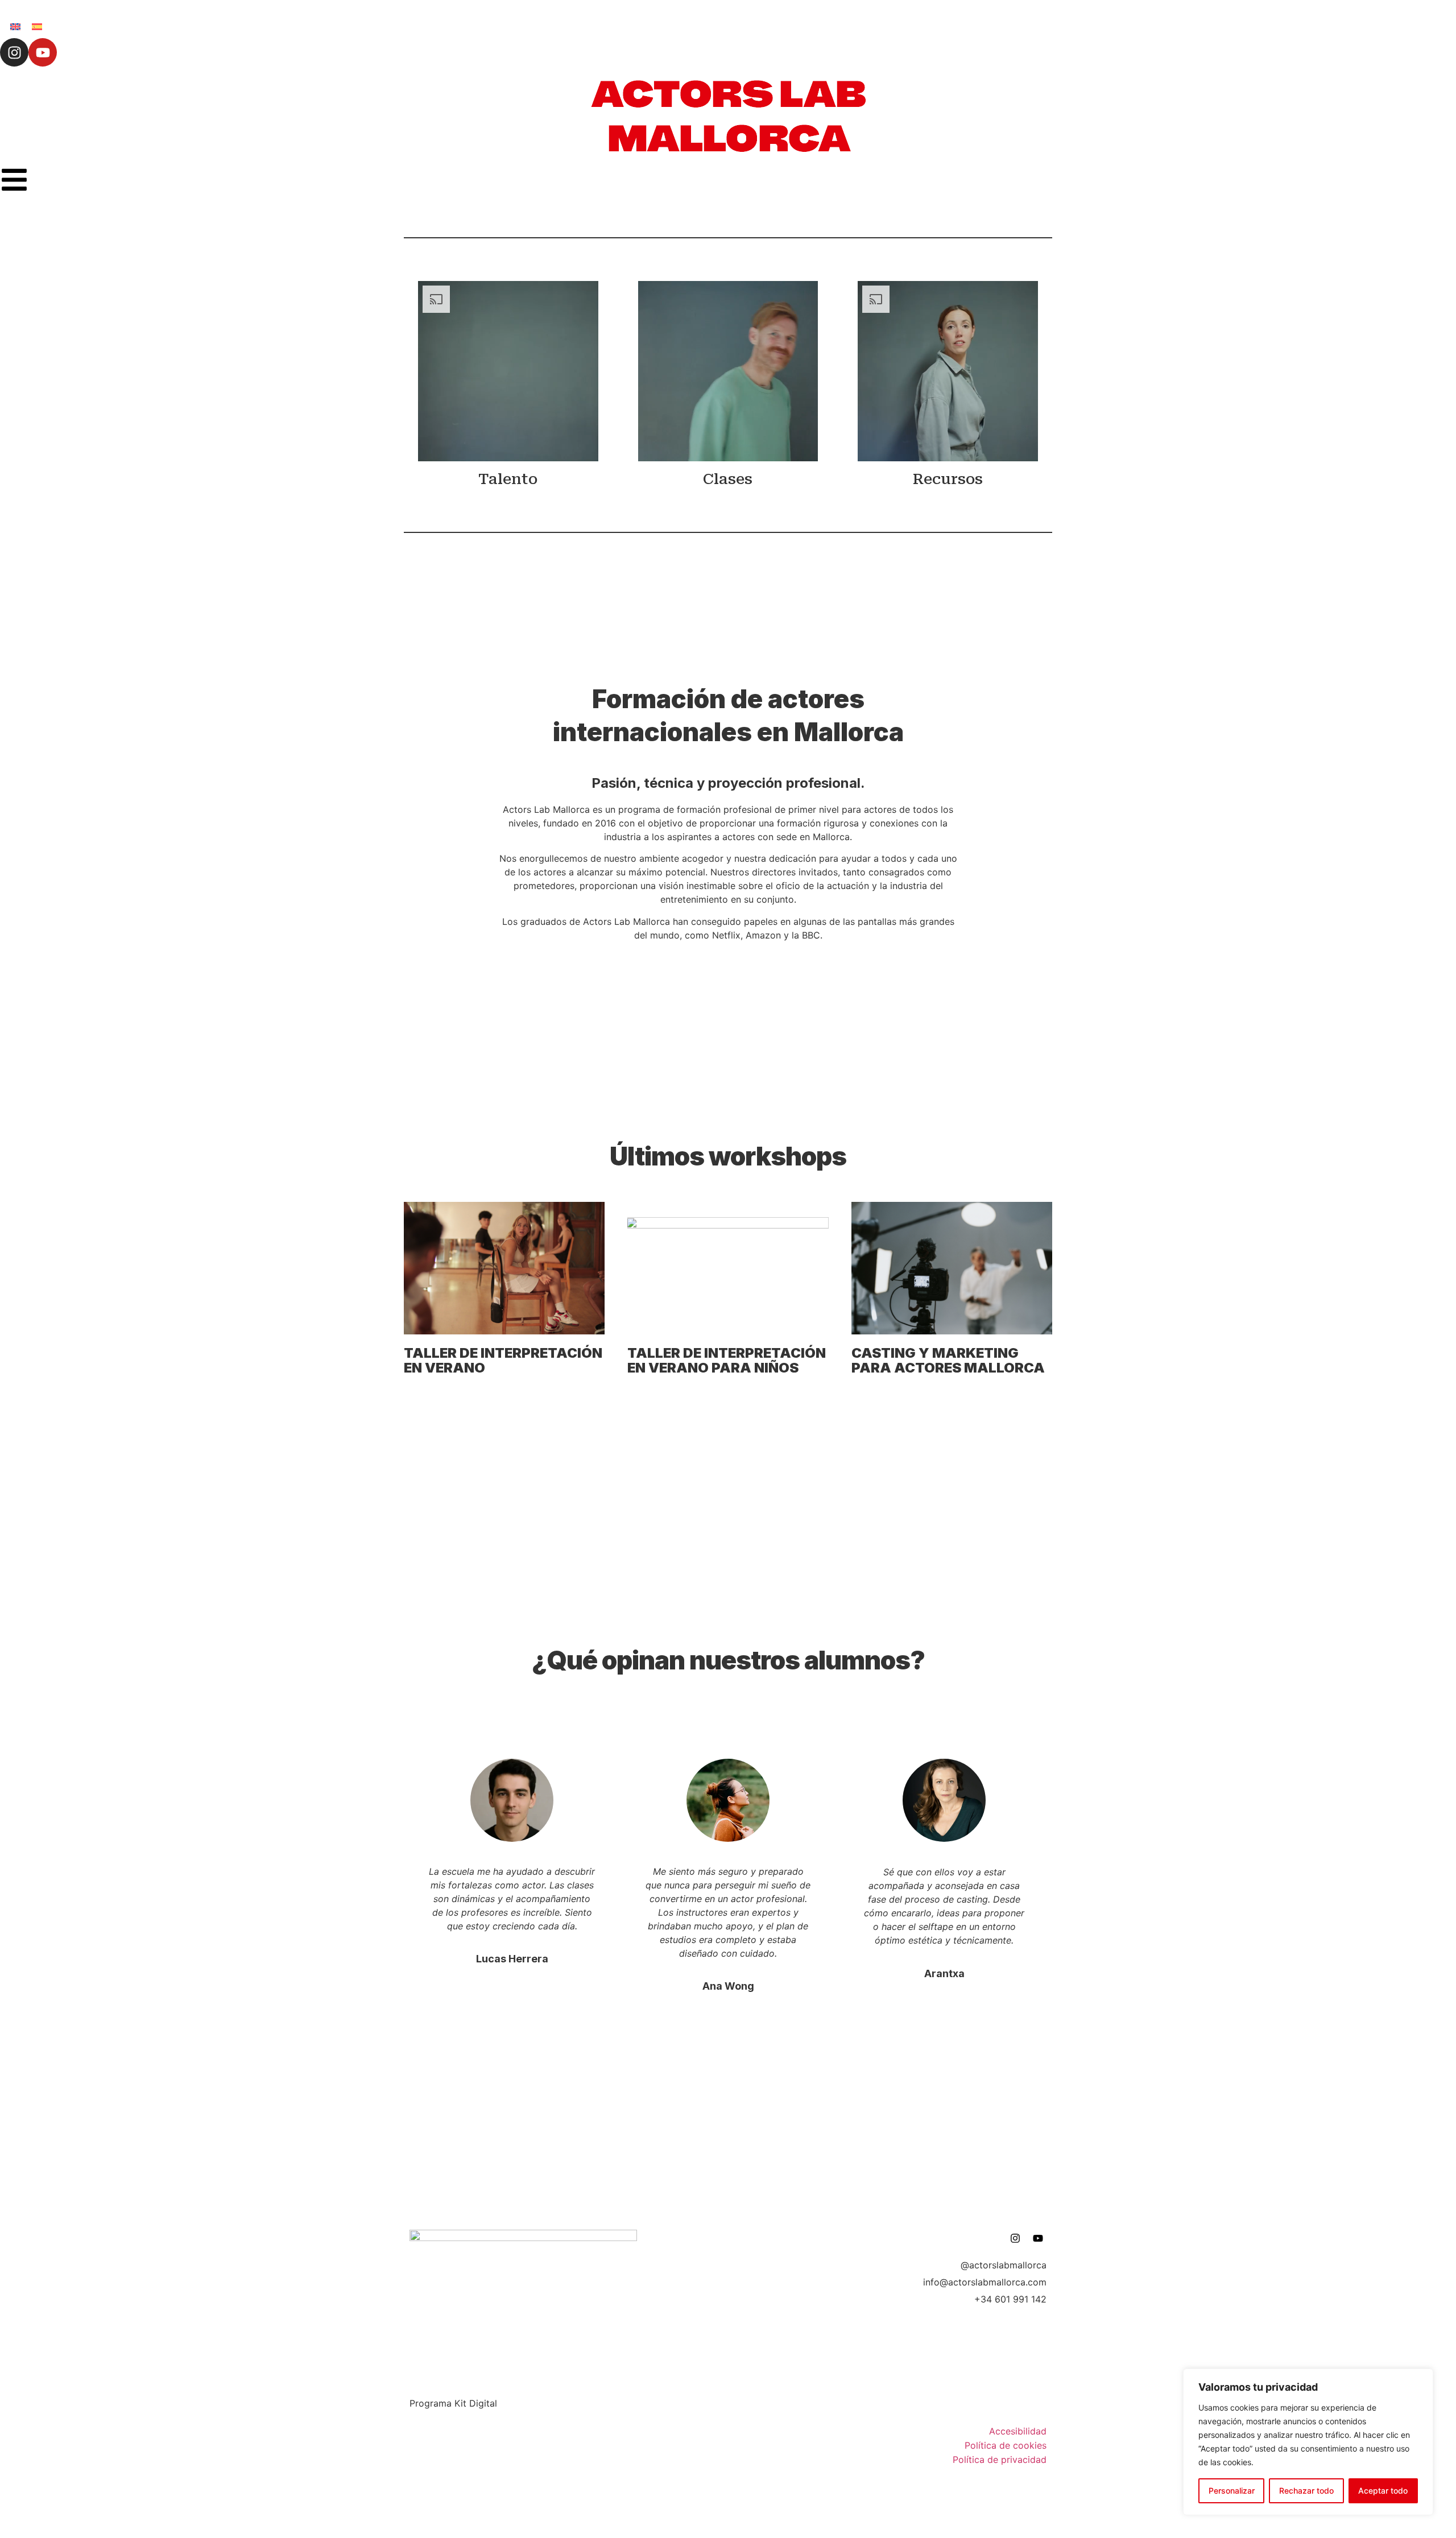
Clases (728, 479)
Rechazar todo (1306, 2491)
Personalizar (1232, 2491)
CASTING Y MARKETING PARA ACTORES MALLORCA (948, 1360)
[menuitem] (15, 26)
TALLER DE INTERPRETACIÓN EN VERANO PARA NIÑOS (727, 1360)
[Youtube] (43, 52)
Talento (508, 479)
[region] (1308, 2442)
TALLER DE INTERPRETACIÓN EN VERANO (503, 1360)
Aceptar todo (1383, 2491)
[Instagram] (14, 52)
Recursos (948, 479)
